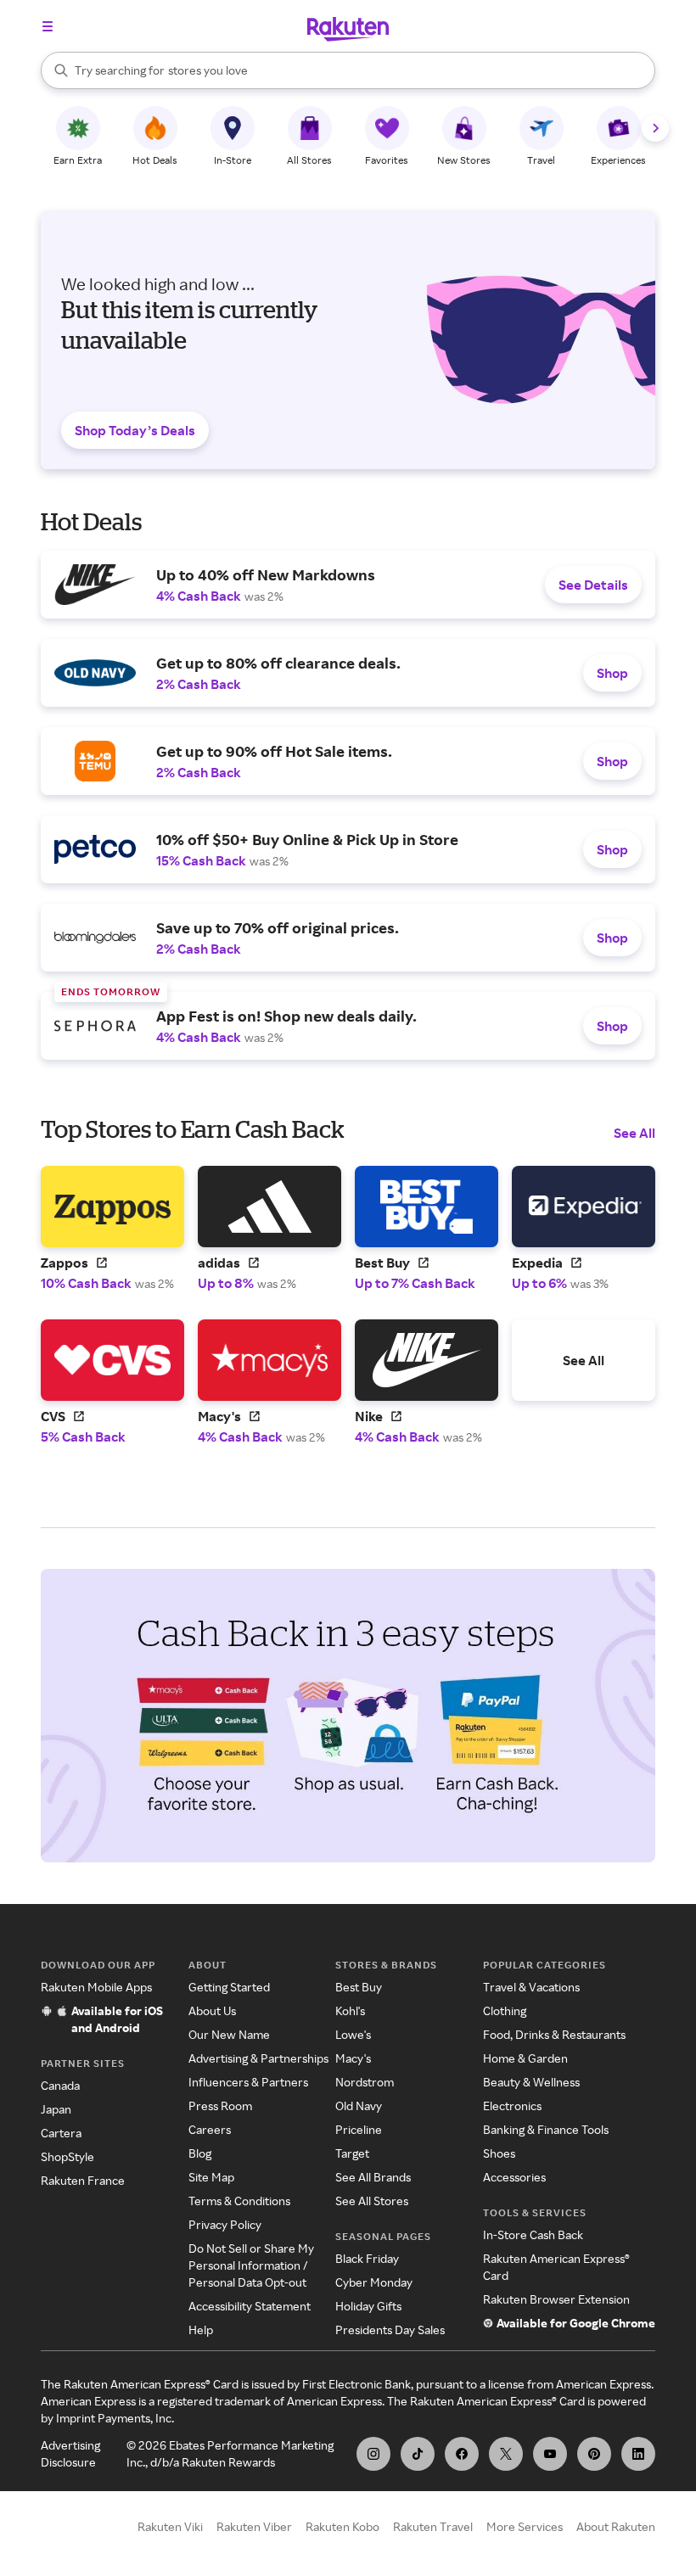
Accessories (514, 2177)
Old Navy (359, 2106)
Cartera (61, 2133)
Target (352, 2153)
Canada (60, 2085)
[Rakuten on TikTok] (418, 2454)
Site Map (211, 2177)
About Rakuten (616, 2526)
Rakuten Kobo (342, 2526)
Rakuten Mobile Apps (96, 1987)
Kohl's (350, 2010)
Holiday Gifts (368, 2306)
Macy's (353, 2058)
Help (201, 2330)
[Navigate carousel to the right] (655, 128)
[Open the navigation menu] (48, 26)
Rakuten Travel (433, 2526)
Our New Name (229, 2034)
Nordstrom (365, 2082)
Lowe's (353, 2034)
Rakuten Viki (170, 2526)
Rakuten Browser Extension (556, 2299)
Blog (200, 2153)
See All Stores (372, 2201)
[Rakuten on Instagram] (373, 2454)
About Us (212, 2010)
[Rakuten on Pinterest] (594, 2454)
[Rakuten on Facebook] (462, 2454)
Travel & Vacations (531, 1987)
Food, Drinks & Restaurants (554, 2034)
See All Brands (373, 2177)
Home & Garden (525, 2058)
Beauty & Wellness (531, 2082)
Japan (56, 2109)
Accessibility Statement (250, 2306)
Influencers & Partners (248, 2082)
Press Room (220, 2106)
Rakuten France (83, 2180)
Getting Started (229, 1987)
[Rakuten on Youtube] (550, 2454)
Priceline (359, 2129)
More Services (525, 2526)
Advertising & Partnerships (258, 2058)
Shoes (499, 2153)
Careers (210, 2129)
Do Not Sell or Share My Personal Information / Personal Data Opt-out (251, 2265)
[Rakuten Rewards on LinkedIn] (638, 2454)
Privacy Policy (225, 2224)
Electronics (512, 2106)
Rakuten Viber (254, 2526)
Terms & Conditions (239, 2201)
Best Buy (359, 1987)
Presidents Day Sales (390, 2330)
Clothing (505, 2010)
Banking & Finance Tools (546, 2129)
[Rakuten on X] (506, 2454)
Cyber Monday (374, 2282)
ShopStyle (67, 2156)
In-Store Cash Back (533, 2234)
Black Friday (367, 2258)
